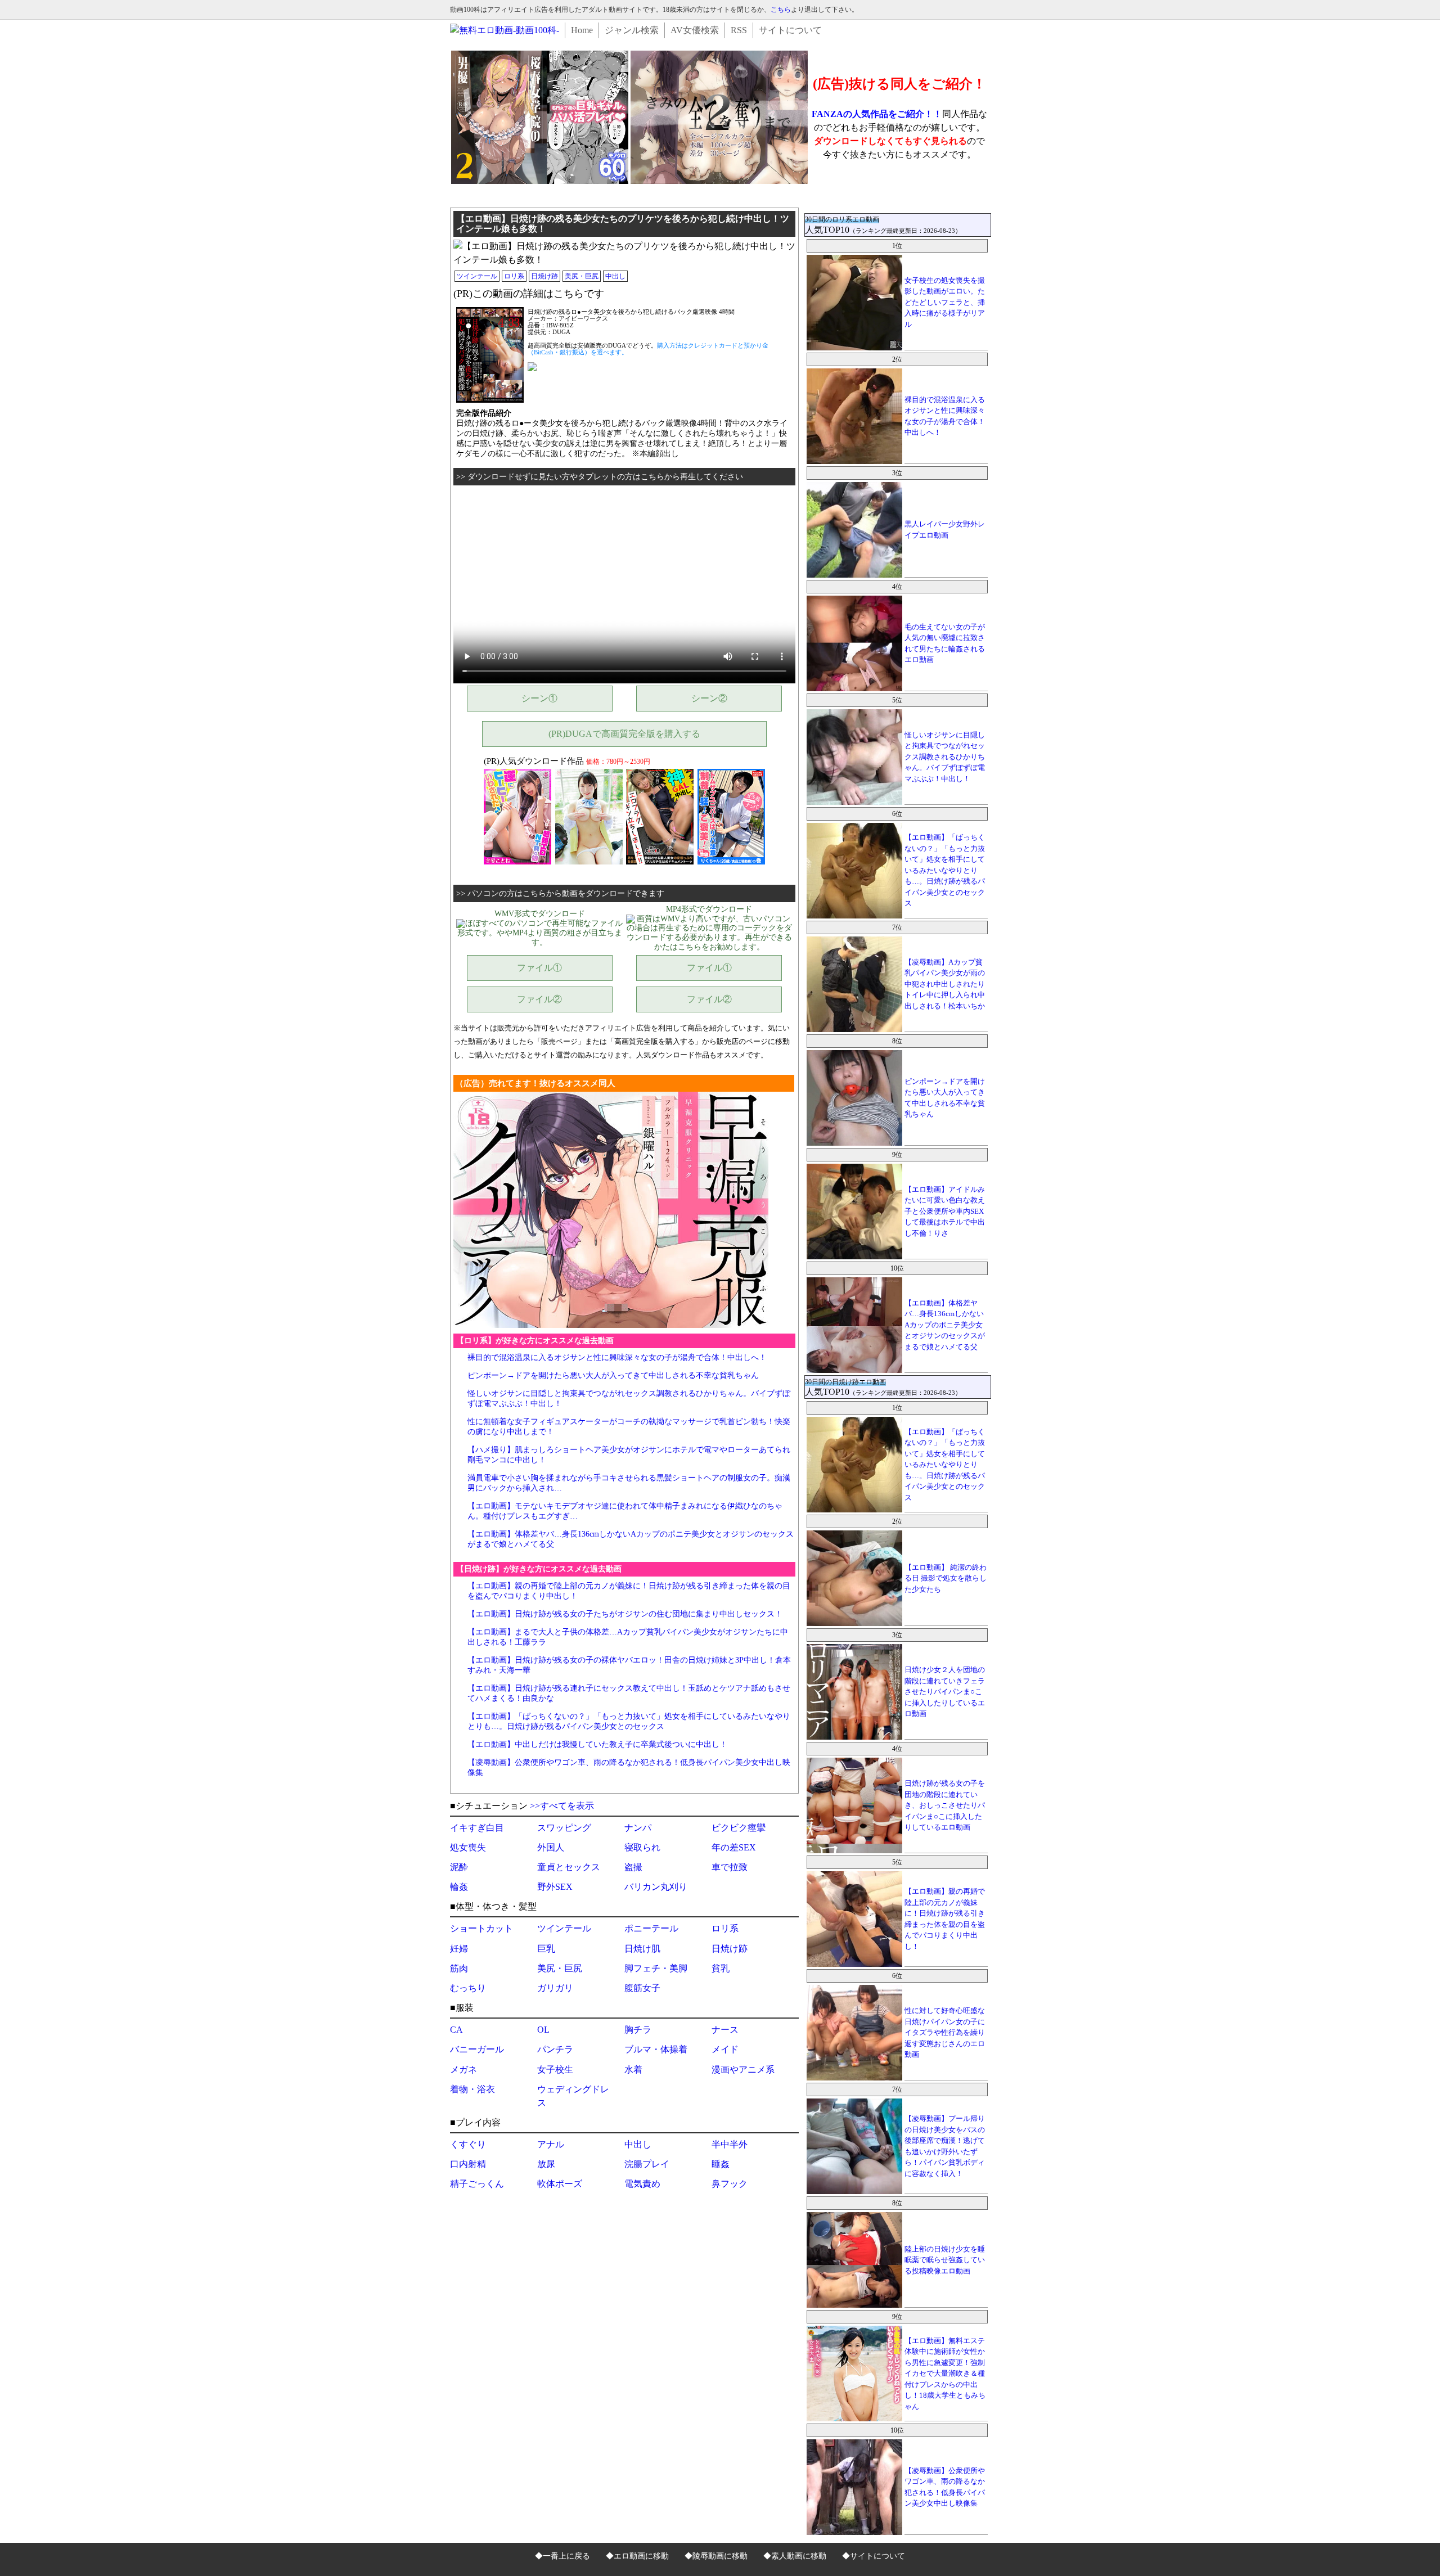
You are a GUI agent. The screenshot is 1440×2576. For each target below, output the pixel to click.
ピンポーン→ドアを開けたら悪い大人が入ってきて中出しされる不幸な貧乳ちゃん (613, 1375)
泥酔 (459, 1867)
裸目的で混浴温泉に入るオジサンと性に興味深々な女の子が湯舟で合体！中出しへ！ (617, 1357)
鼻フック (730, 2184)
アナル (551, 2144)
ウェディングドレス (573, 2096)
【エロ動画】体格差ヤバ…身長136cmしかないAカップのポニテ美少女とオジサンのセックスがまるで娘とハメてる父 (945, 1325)
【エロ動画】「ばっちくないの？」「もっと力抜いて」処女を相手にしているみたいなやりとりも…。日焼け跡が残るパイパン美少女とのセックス (945, 870)
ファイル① (539, 968)
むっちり (468, 1988)
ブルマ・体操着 (656, 2049)
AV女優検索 (695, 30)
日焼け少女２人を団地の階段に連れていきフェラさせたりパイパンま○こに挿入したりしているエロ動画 (945, 1692)
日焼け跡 (544, 276)
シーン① (539, 698)
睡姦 (721, 2164)
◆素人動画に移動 (795, 2556)
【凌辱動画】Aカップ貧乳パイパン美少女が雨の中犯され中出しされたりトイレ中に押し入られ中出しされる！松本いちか (945, 984)
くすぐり (468, 2144)
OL (543, 2030)
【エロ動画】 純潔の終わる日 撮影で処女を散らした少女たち (946, 1578)
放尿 (546, 2164)
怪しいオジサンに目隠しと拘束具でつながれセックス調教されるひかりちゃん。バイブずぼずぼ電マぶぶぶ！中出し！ (945, 757)
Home (582, 30)
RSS (739, 30)
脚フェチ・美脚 (656, 1968)
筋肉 (459, 1968)
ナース (725, 2030)
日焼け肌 (642, 1949)
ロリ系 (514, 276)
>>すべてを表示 (562, 1806)
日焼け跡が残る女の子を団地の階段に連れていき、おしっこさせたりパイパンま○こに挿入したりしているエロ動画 (945, 1805)
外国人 (551, 1847)
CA (456, 2030)
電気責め (642, 2184)
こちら (781, 10)
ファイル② (539, 999)
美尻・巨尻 (582, 276)
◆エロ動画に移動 (637, 2556)
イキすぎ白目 (477, 1828)
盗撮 (633, 1867)
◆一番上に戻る (562, 2556)
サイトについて (790, 30)
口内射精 (468, 2164)
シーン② (709, 698)
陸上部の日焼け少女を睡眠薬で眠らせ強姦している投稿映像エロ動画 (945, 2260)
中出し (615, 276)
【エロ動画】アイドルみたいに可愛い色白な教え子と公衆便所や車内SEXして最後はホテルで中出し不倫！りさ (945, 1211)
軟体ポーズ (560, 2184)
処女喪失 (468, 1847)
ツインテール (477, 276)
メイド (725, 2049)
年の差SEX (734, 1847)
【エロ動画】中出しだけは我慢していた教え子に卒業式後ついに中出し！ (597, 1744)
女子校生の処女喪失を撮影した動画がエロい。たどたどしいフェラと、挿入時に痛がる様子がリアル (945, 302)
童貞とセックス (569, 1867)
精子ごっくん (477, 2184)
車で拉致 (730, 1867)
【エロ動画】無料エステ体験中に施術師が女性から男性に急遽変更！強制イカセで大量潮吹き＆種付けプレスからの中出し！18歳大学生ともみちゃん (945, 2374)
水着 (633, 2070)
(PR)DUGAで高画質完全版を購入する (624, 734)
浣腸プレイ (647, 2164)
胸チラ (638, 2030)
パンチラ (555, 2049)
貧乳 (721, 1968)
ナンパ (638, 1828)
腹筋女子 (642, 1988)
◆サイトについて (874, 2556)
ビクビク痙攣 (739, 1828)
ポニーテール (651, 1928)
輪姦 (459, 1887)
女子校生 (555, 2070)
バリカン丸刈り (656, 1887)
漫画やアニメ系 (743, 2070)
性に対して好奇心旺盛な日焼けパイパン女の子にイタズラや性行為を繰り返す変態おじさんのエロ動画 (945, 2032)
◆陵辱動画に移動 (716, 2556)
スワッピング (564, 1828)
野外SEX (555, 1887)
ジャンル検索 (632, 30)
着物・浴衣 (472, 2089)
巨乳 (546, 1949)
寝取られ (642, 1847)
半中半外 (730, 2144)
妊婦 (459, 1949)
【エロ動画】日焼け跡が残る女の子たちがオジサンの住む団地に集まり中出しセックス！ (625, 1614)
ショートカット (481, 1928)
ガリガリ (555, 1988)
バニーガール (477, 2049)
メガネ (463, 2070)
